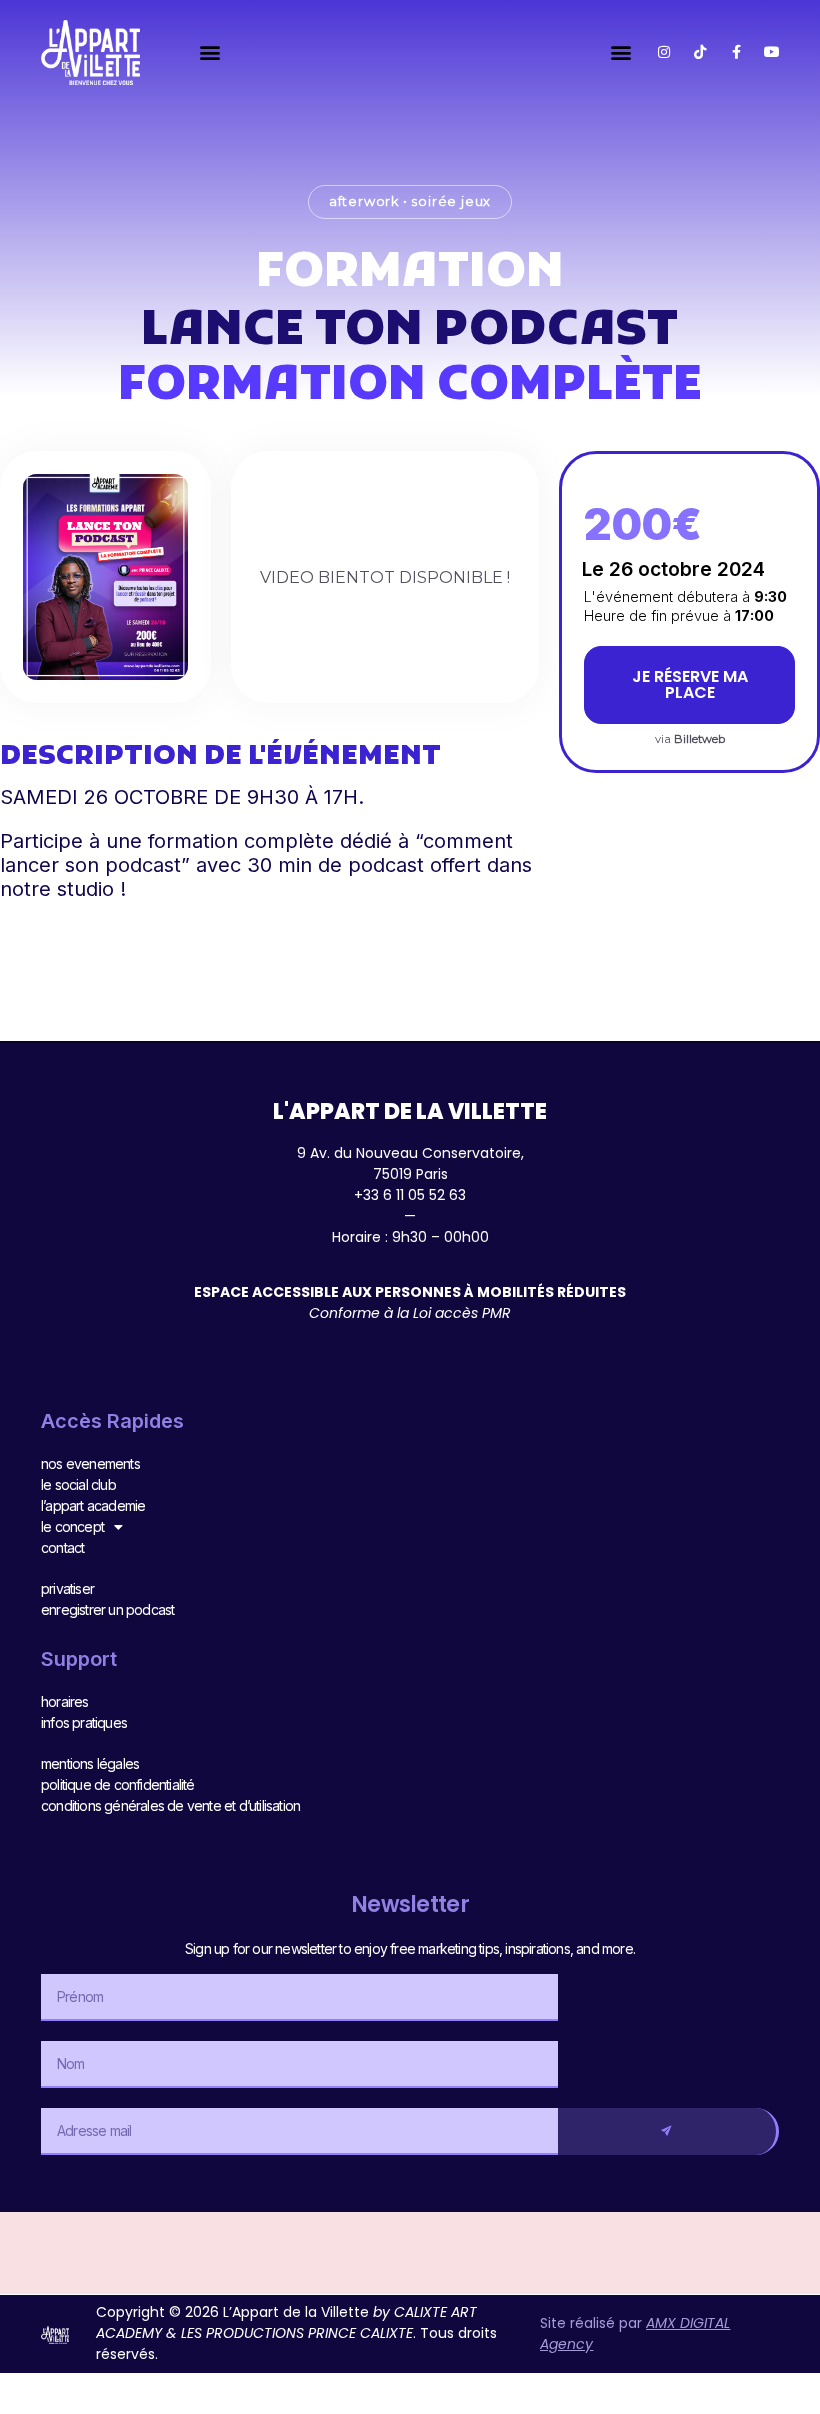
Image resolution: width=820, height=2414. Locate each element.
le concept (72, 1526)
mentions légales (90, 1763)
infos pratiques (84, 1722)
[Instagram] (664, 52)
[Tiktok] (700, 52)
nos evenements (90, 1463)
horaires (65, 1701)
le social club (78, 1484)
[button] (209, 52)
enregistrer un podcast (107, 1609)
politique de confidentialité (118, 1784)
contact (62, 1547)
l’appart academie (93, 1505)
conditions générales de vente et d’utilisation (170, 1805)
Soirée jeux (451, 201)
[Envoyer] (668, 2131)
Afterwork (364, 201)
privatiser (67, 1588)
